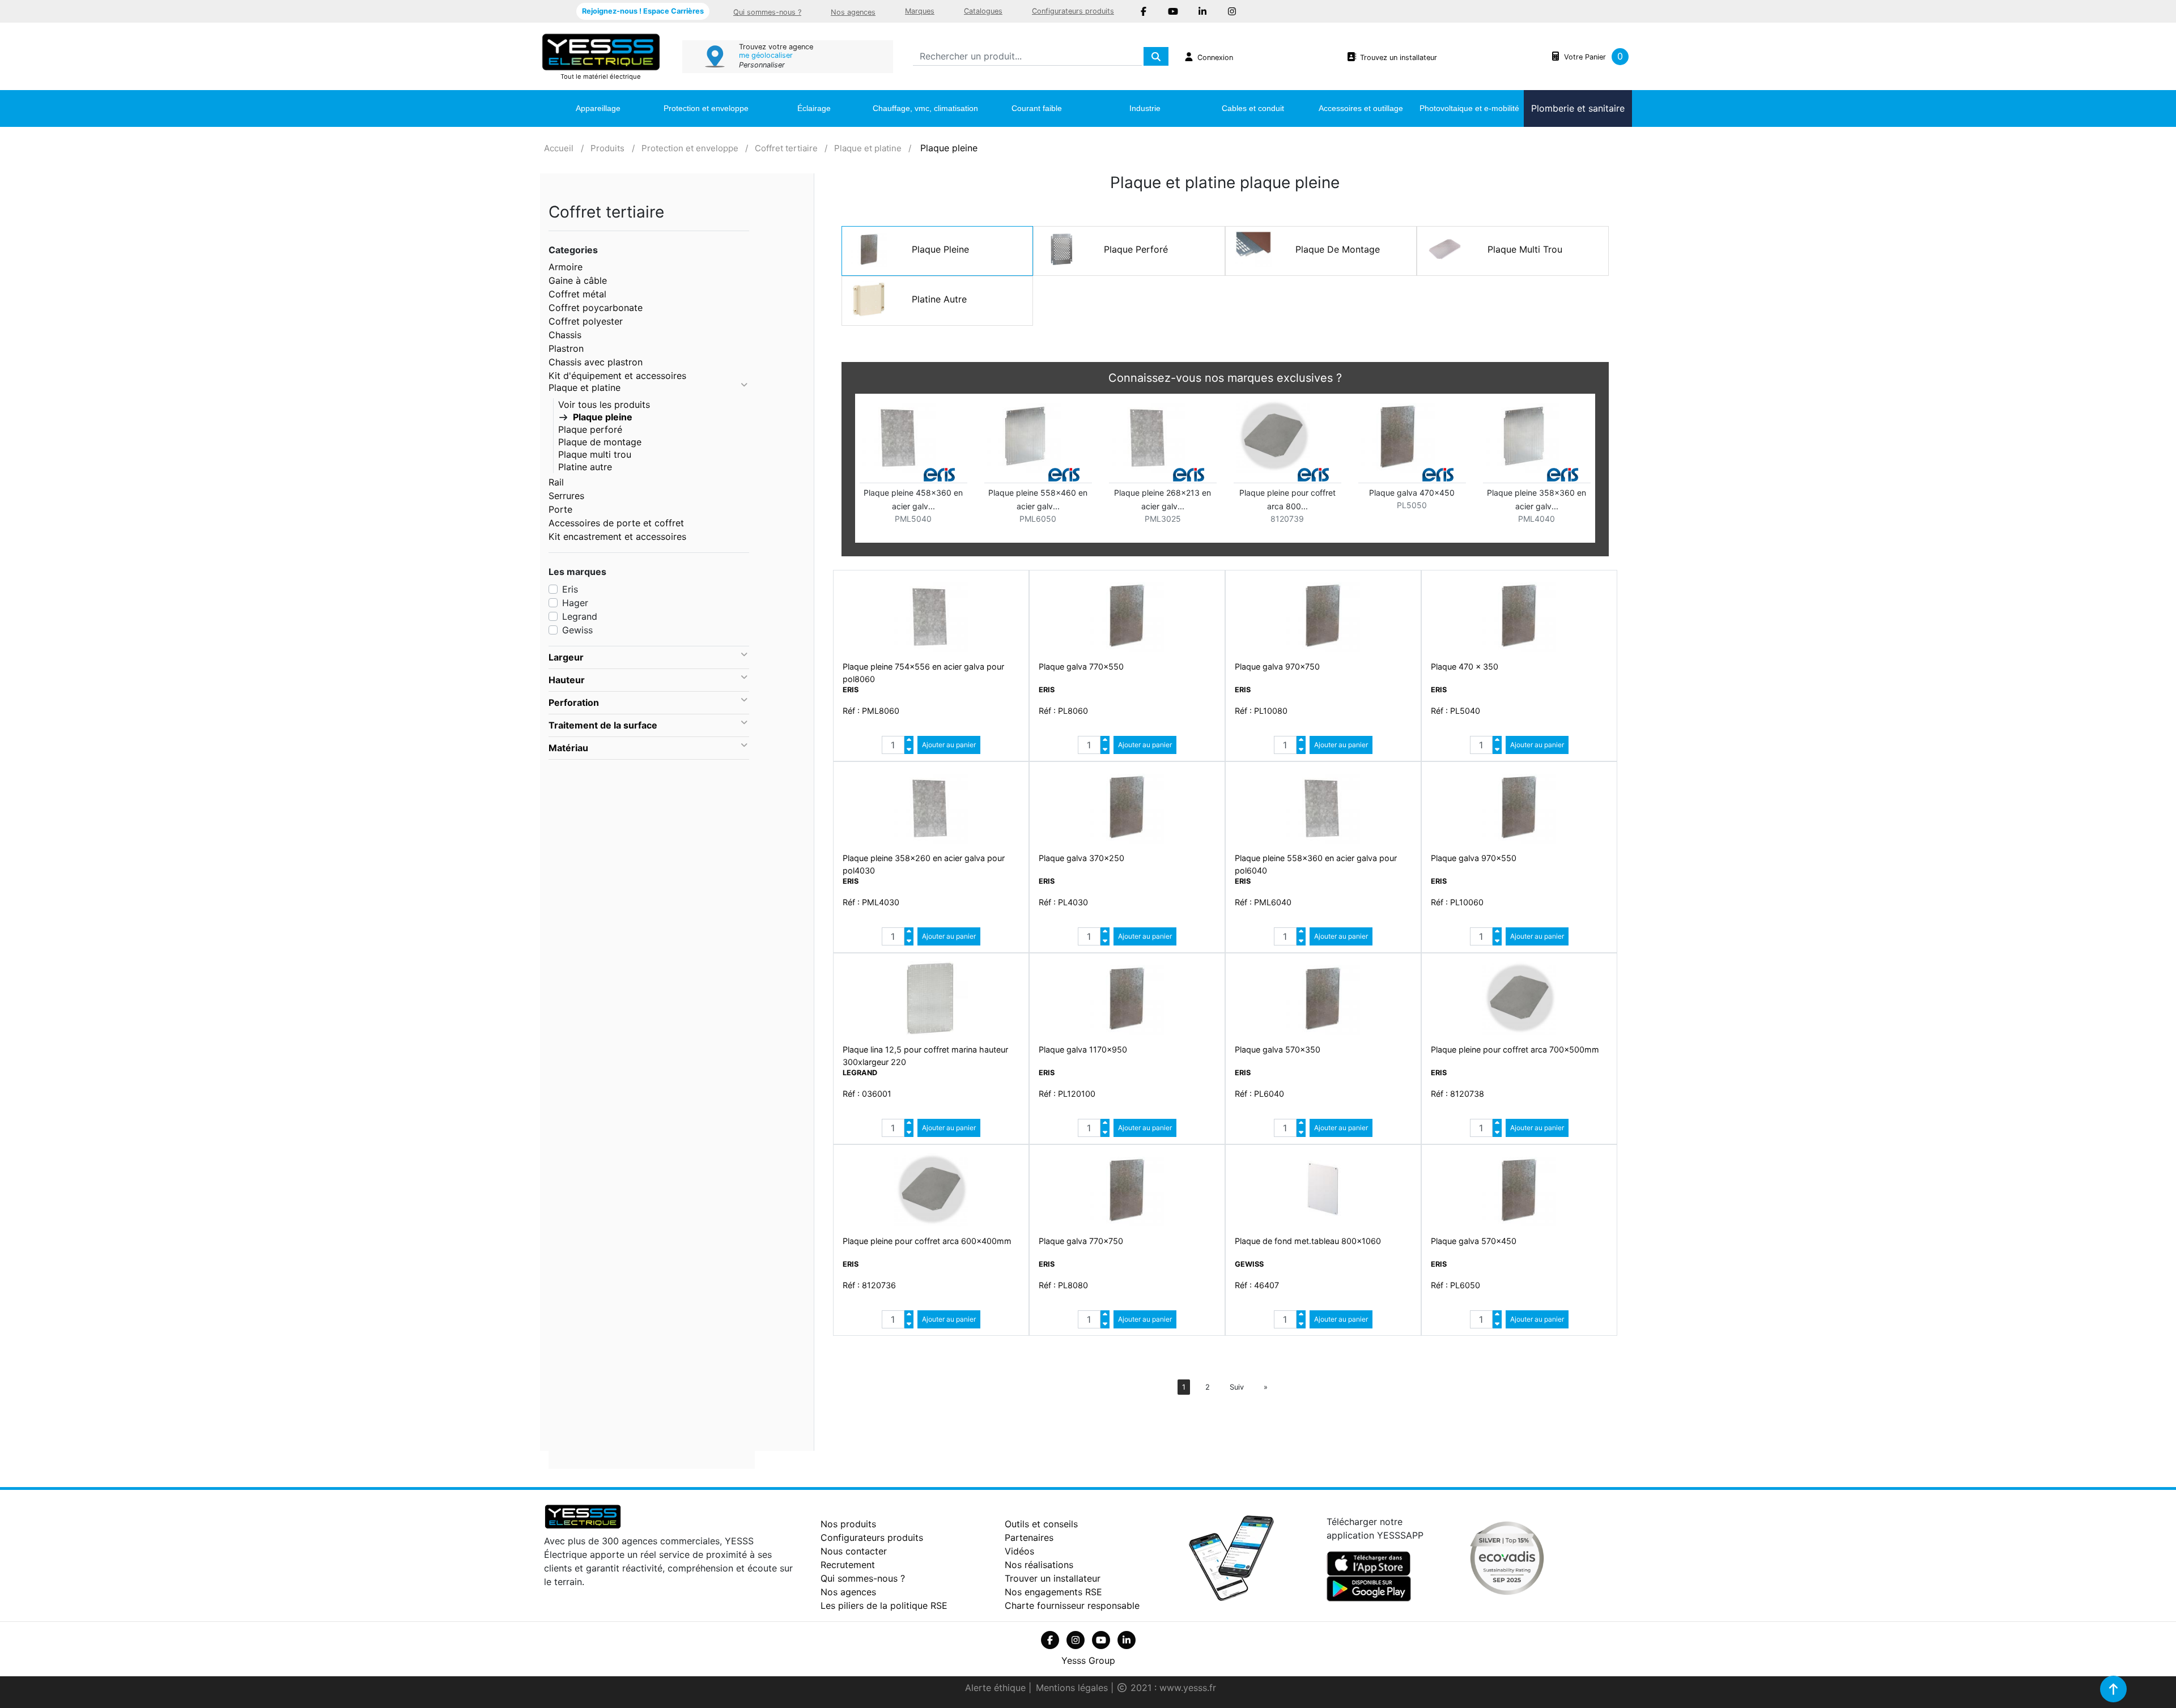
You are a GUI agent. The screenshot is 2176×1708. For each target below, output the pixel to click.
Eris (570, 589)
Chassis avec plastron (596, 362)
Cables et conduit (1253, 108)
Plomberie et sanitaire (1578, 108)
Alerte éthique (997, 1688)
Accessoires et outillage (1361, 108)
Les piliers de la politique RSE (884, 1605)
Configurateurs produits (1073, 11)
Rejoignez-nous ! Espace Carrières (643, 11)
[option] (1225, 470)
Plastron (566, 348)
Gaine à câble (578, 280)
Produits (607, 148)
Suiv (1237, 1387)
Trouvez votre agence (776, 47)
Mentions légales (1073, 1688)
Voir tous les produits (604, 404)
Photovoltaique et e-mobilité (1469, 108)
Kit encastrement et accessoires (617, 536)
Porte (560, 509)
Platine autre (585, 467)
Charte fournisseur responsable (1072, 1605)
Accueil (559, 148)
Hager (575, 603)
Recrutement (848, 1565)
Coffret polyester (586, 321)
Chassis (565, 335)
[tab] (649, 658)
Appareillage (598, 108)
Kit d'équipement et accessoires (617, 376)
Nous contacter (854, 1551)
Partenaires (1029, 1537)
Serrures (566, 496)
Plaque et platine (868, 148)
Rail (556, 482)
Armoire (566, 267)
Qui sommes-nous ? (767, 12)
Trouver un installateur (1053, 1578)
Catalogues (983, 11)
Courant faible (1037, 108)
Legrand (580, 616)
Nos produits (848, 1524)
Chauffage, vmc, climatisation (925, 108)
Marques (920, 11)
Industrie (1145, 108)
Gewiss (577, 630)
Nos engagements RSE (1053, 1592)
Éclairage (814, 108)
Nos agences (853, 12)
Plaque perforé (590, 429)
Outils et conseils (1041, 1524)
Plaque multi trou (595, 454)
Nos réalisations (1039, 1565)
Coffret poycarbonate (596, 308)
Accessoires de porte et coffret (616, 523)
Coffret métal (577, 294)
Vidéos (1019, 1551)
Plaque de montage (600, 442)
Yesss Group (1088, 1660)
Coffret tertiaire (786, 148)
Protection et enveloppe (706, 108)
